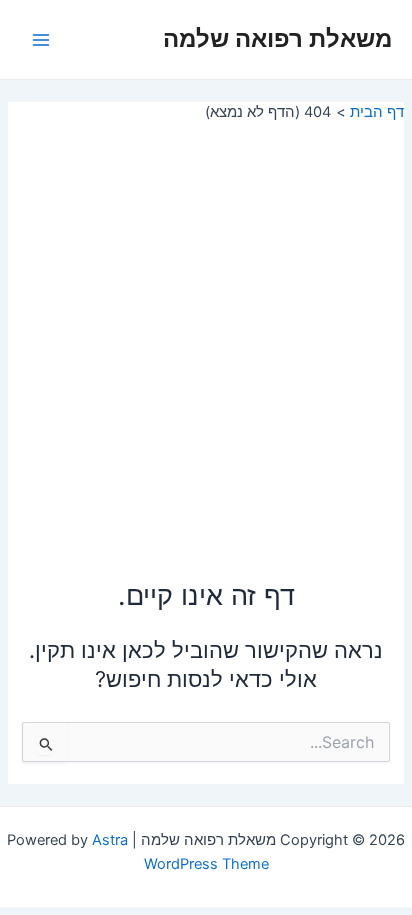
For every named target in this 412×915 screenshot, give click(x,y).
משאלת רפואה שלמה (277, 38)
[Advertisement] (206, 338)
